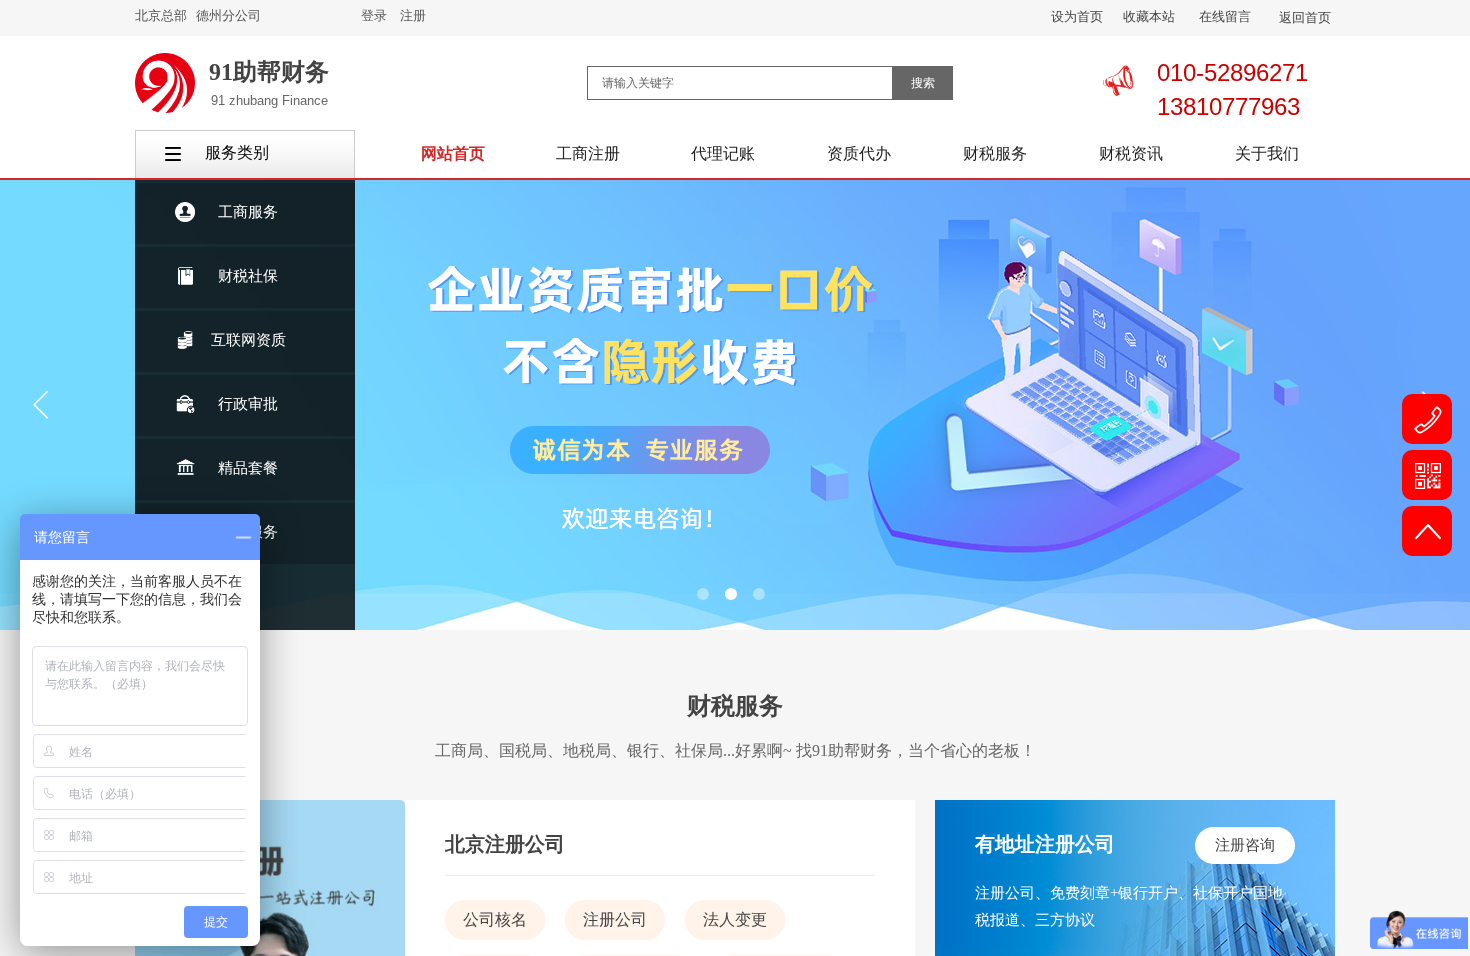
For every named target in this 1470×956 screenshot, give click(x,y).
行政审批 (248, 404)
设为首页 (1077, 16)
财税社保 (248, 276)
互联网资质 (248, 340)
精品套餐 (248, 468)
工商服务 (248, 212)
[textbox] (740, 83)
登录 (374, 15)
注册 (413, 15)
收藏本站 (1149, 16)
